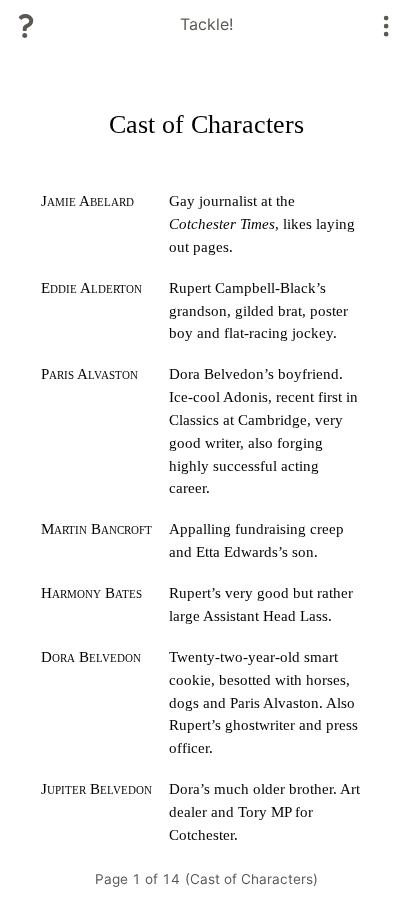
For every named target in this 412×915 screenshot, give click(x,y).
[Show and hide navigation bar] (386, 26)
